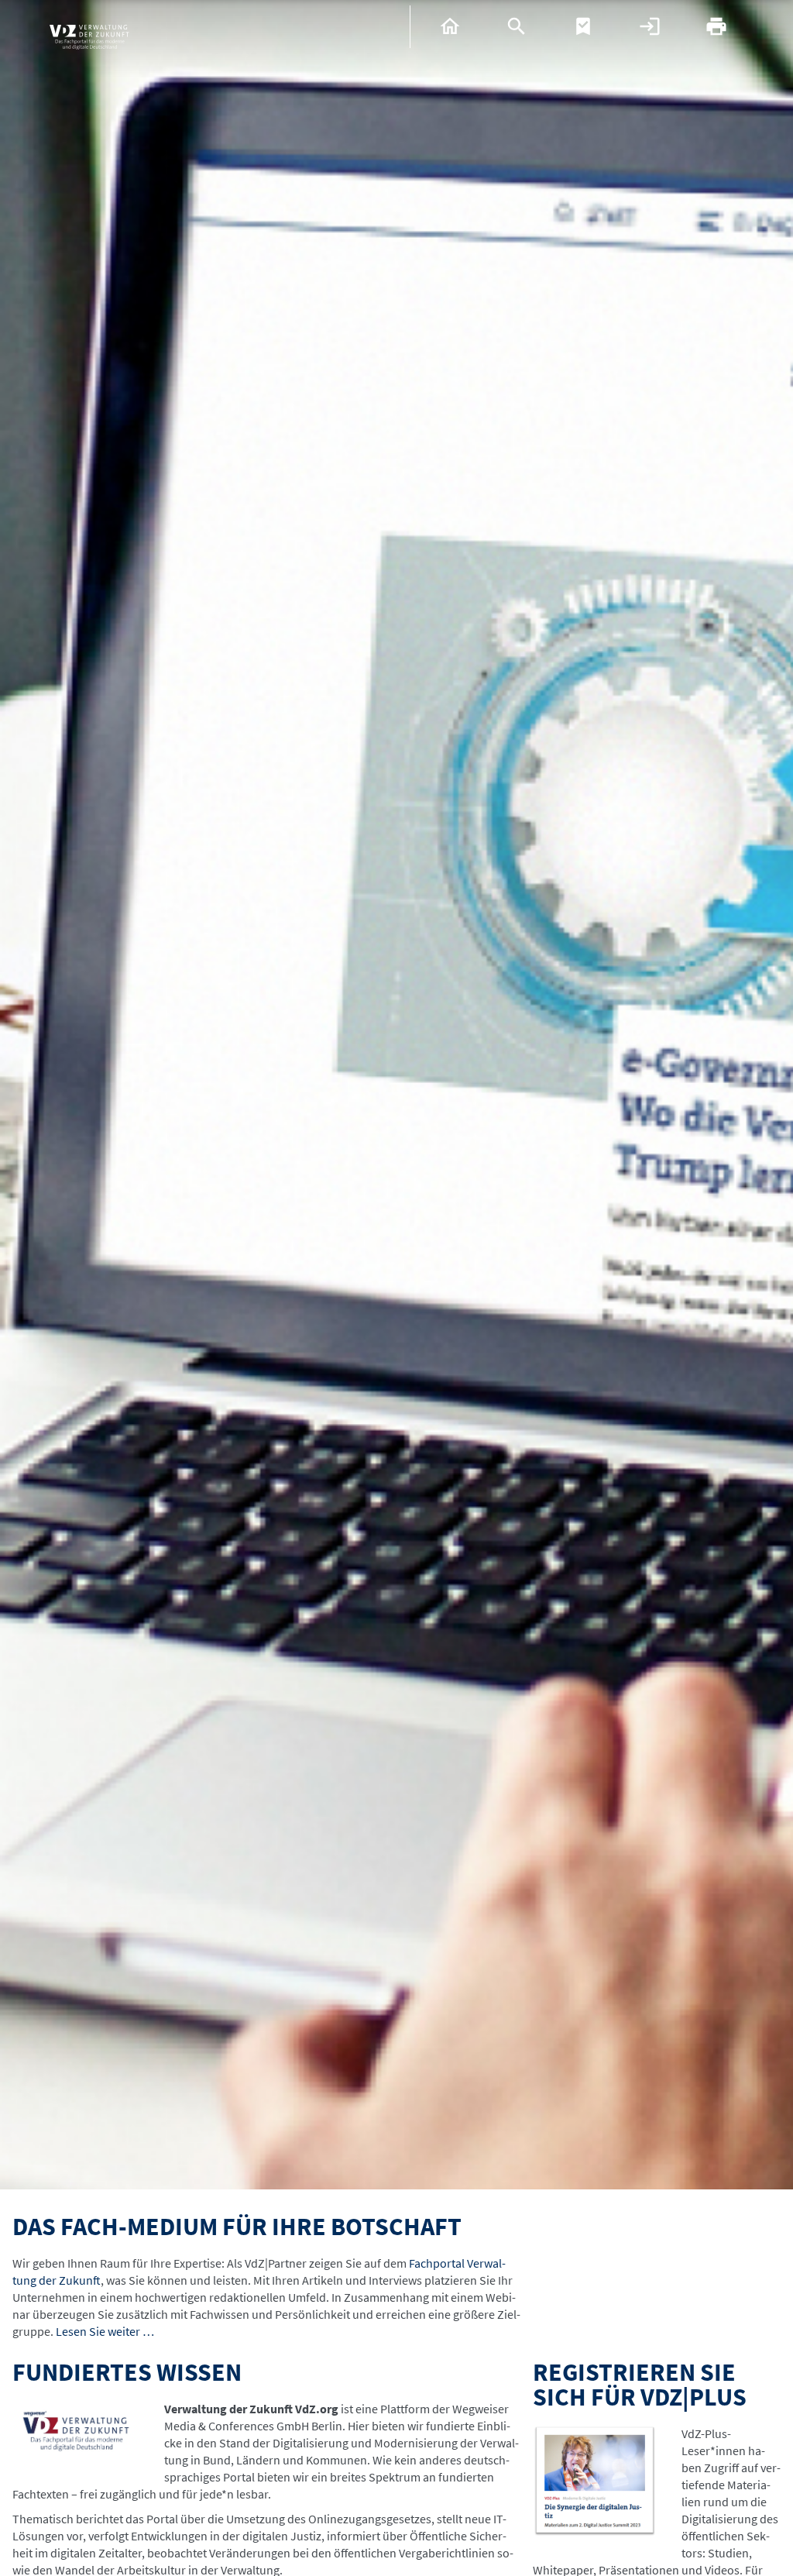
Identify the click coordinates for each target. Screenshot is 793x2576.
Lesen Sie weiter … (105, 2331)
